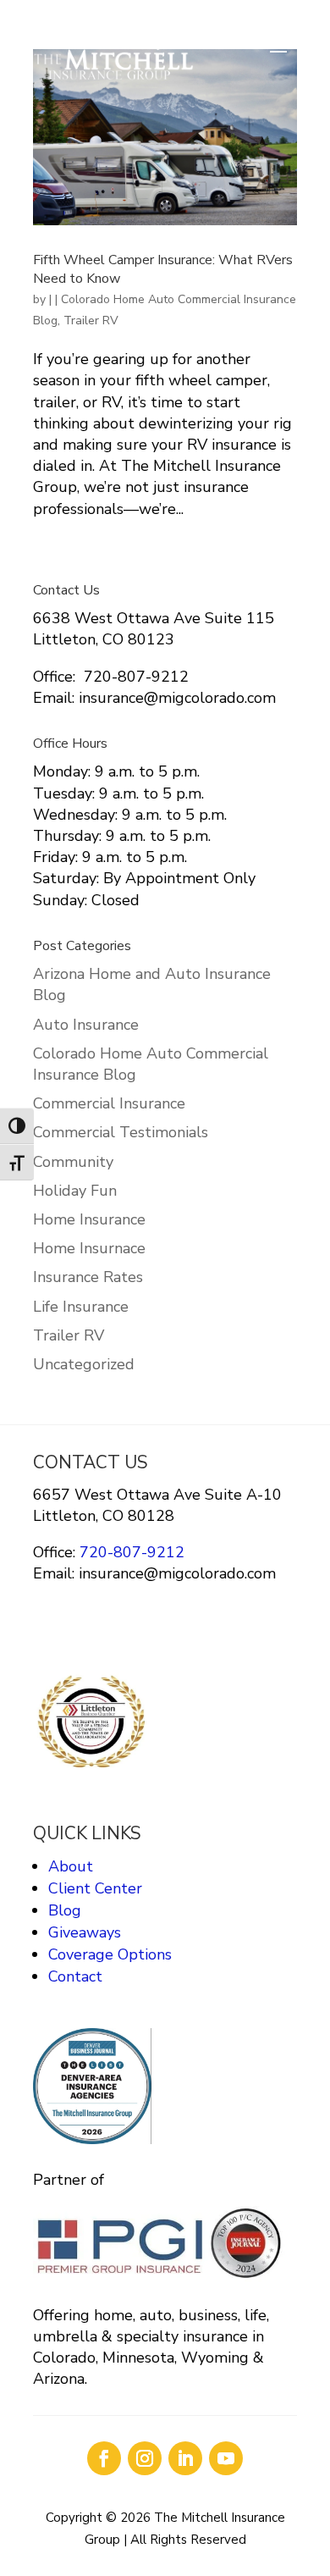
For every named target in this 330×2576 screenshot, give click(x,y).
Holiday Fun (75, 1191)
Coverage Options (110, 1954)
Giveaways (85, 1932)
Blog (65, 1910)
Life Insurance (81, 1307)
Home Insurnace (89, 1248)
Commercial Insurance (109, 1103)
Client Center (95, 1888)
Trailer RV (91, 321)
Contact (75, 1976)
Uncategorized (84, 1364)
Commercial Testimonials (121, 1132)
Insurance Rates (88, 1277)
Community (73, 1162)
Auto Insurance (86, 1025)
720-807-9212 (130, 1552)
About (71, 1866)
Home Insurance (89, 1219)
